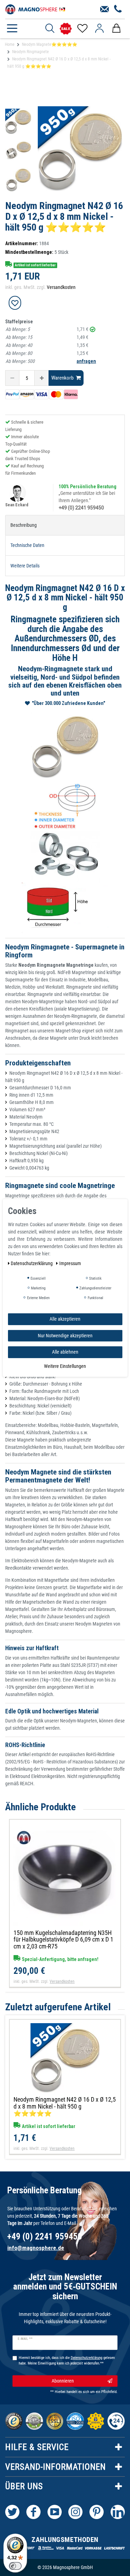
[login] (99, 28)
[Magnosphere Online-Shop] (36, 9)
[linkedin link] (118, 2512)
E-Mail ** (25, 2339)
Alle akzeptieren (65, 1319)
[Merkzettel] (82, 28)
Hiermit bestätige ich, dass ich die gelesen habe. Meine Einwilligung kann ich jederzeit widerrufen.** (67, 2361)
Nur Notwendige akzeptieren (65, 1335)
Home (10, 44)
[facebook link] (33, 2512)
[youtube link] (55, 2512)
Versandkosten (61, 287)
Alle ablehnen (65, 1352)
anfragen (86, 361)
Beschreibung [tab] (24, 525)
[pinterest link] (97, 2512)
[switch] (15, 2566)
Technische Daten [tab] (27, 545)
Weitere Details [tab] (25, 566)
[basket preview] (116, 28)
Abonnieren (63, 2381)
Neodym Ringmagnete (31, 52)
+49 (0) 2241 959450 (81, 508)
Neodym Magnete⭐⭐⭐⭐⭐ (50, 44)
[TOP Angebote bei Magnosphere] (66, 29)
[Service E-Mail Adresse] (105, 9)
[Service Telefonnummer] (118, 9)
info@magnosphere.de (36, 2248)
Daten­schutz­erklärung (32, 1263)
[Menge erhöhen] (42, 378)
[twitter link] (12, 2512)
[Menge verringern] (12, 378)
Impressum (70, 1263)
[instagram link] (75, 2512)
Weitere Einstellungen (65, 1366)
